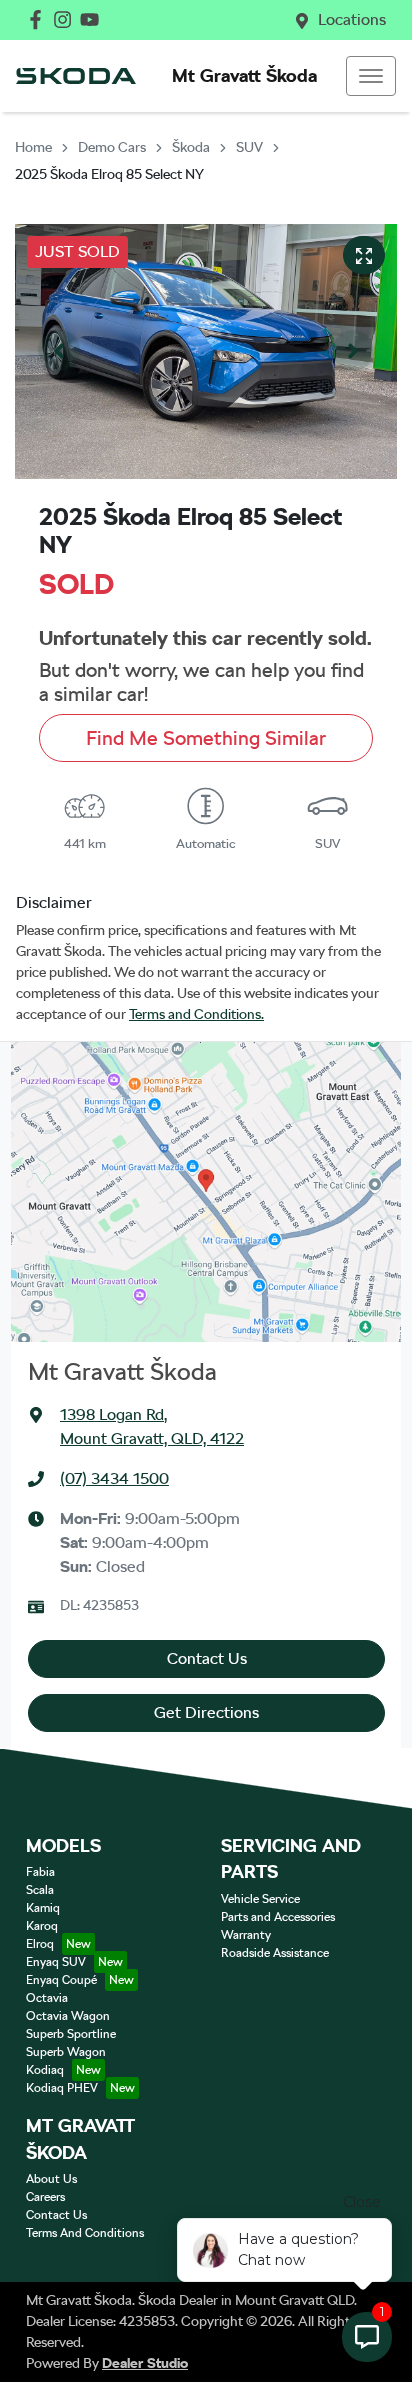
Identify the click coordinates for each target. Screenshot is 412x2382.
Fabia (40, 1872)
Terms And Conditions (85, 2233)
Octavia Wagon (68, 2016)
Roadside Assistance (275, 1953)
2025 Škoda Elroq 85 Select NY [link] (109, 174)
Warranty (246, 1935)
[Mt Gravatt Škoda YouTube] (93, 19)
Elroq (40, 1944)
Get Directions (206, 1712)
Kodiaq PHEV (62, 2088)
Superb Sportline (71, 2034)
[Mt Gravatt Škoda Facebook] (39, 19)
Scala (40, 1890)
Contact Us (207, 1658)
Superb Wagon (66, 2052)
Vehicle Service (260, 1899)
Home (33, 147)
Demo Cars (112, 147)
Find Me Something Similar (206, 738)
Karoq (42, 1926)
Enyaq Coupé (61, 1980)
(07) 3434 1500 (114, 1478)
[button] (371, 76)
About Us (51, 2179)
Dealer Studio (145, 2363)
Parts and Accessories (278, 1917)
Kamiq (43, 1908)
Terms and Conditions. (196, 1014)
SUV (249, 147)
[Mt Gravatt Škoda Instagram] (66, 19)
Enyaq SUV (56, 1962)
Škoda (191, 147)
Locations (352, 19)
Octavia (47, 1998)
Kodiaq (45, 2070)
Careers (45, 2197)
